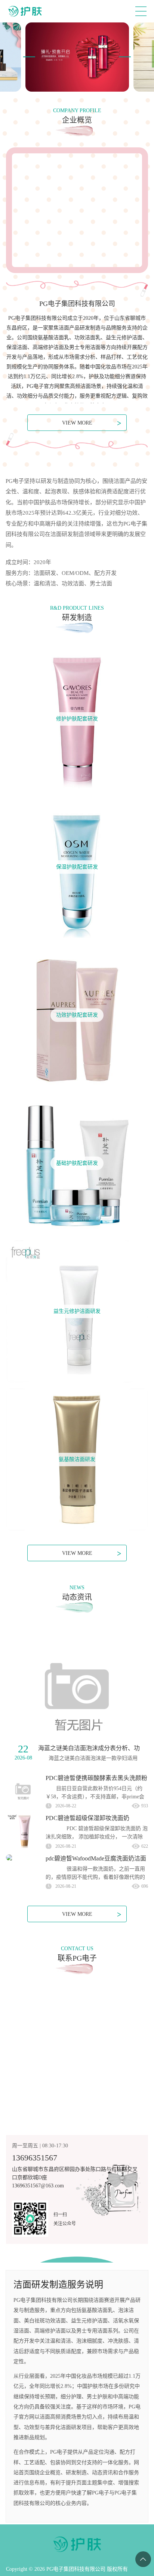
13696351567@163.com (38, 2186)
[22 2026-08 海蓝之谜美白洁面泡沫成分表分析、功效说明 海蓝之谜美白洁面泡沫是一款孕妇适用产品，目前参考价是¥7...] (77, 1695)
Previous (29, 57)
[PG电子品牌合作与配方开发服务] (77, 57)
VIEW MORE (92, 423)
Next (125, 57)
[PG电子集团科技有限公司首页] (25, 11)
